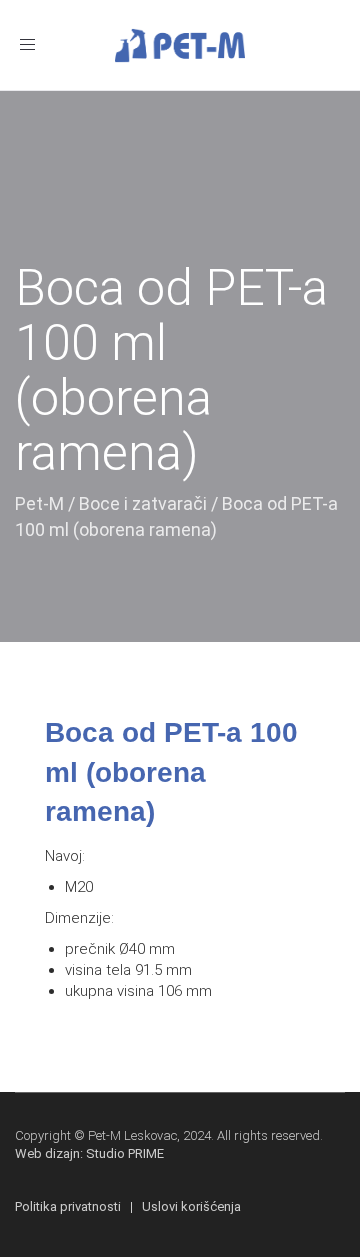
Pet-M (39, 503)
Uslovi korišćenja (191, 1206)
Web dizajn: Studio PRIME (89, 1153)
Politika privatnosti (68, 1206)
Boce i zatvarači (143, 503)
